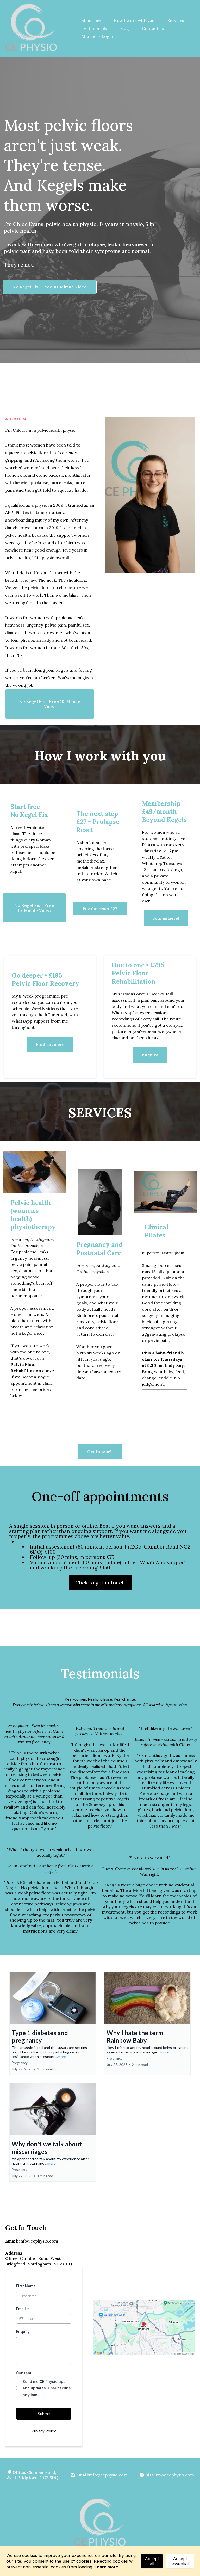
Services (176, 20)
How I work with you (134, 20)
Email (23, 2309)
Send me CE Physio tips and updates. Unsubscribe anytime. (47, 2388)
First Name (26, 2286)
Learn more (106, 2567)
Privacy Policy (44, 2431)
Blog (124, 28)
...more (61, 2056)
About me (91, 20)
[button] (53, 2023)
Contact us (153, 28)
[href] (144, 2327)
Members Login (97, 36)
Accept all (152, 2561)
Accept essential (180, 2561)
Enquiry (23, 2332)
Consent (24, 2373)
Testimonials (94, 28)
